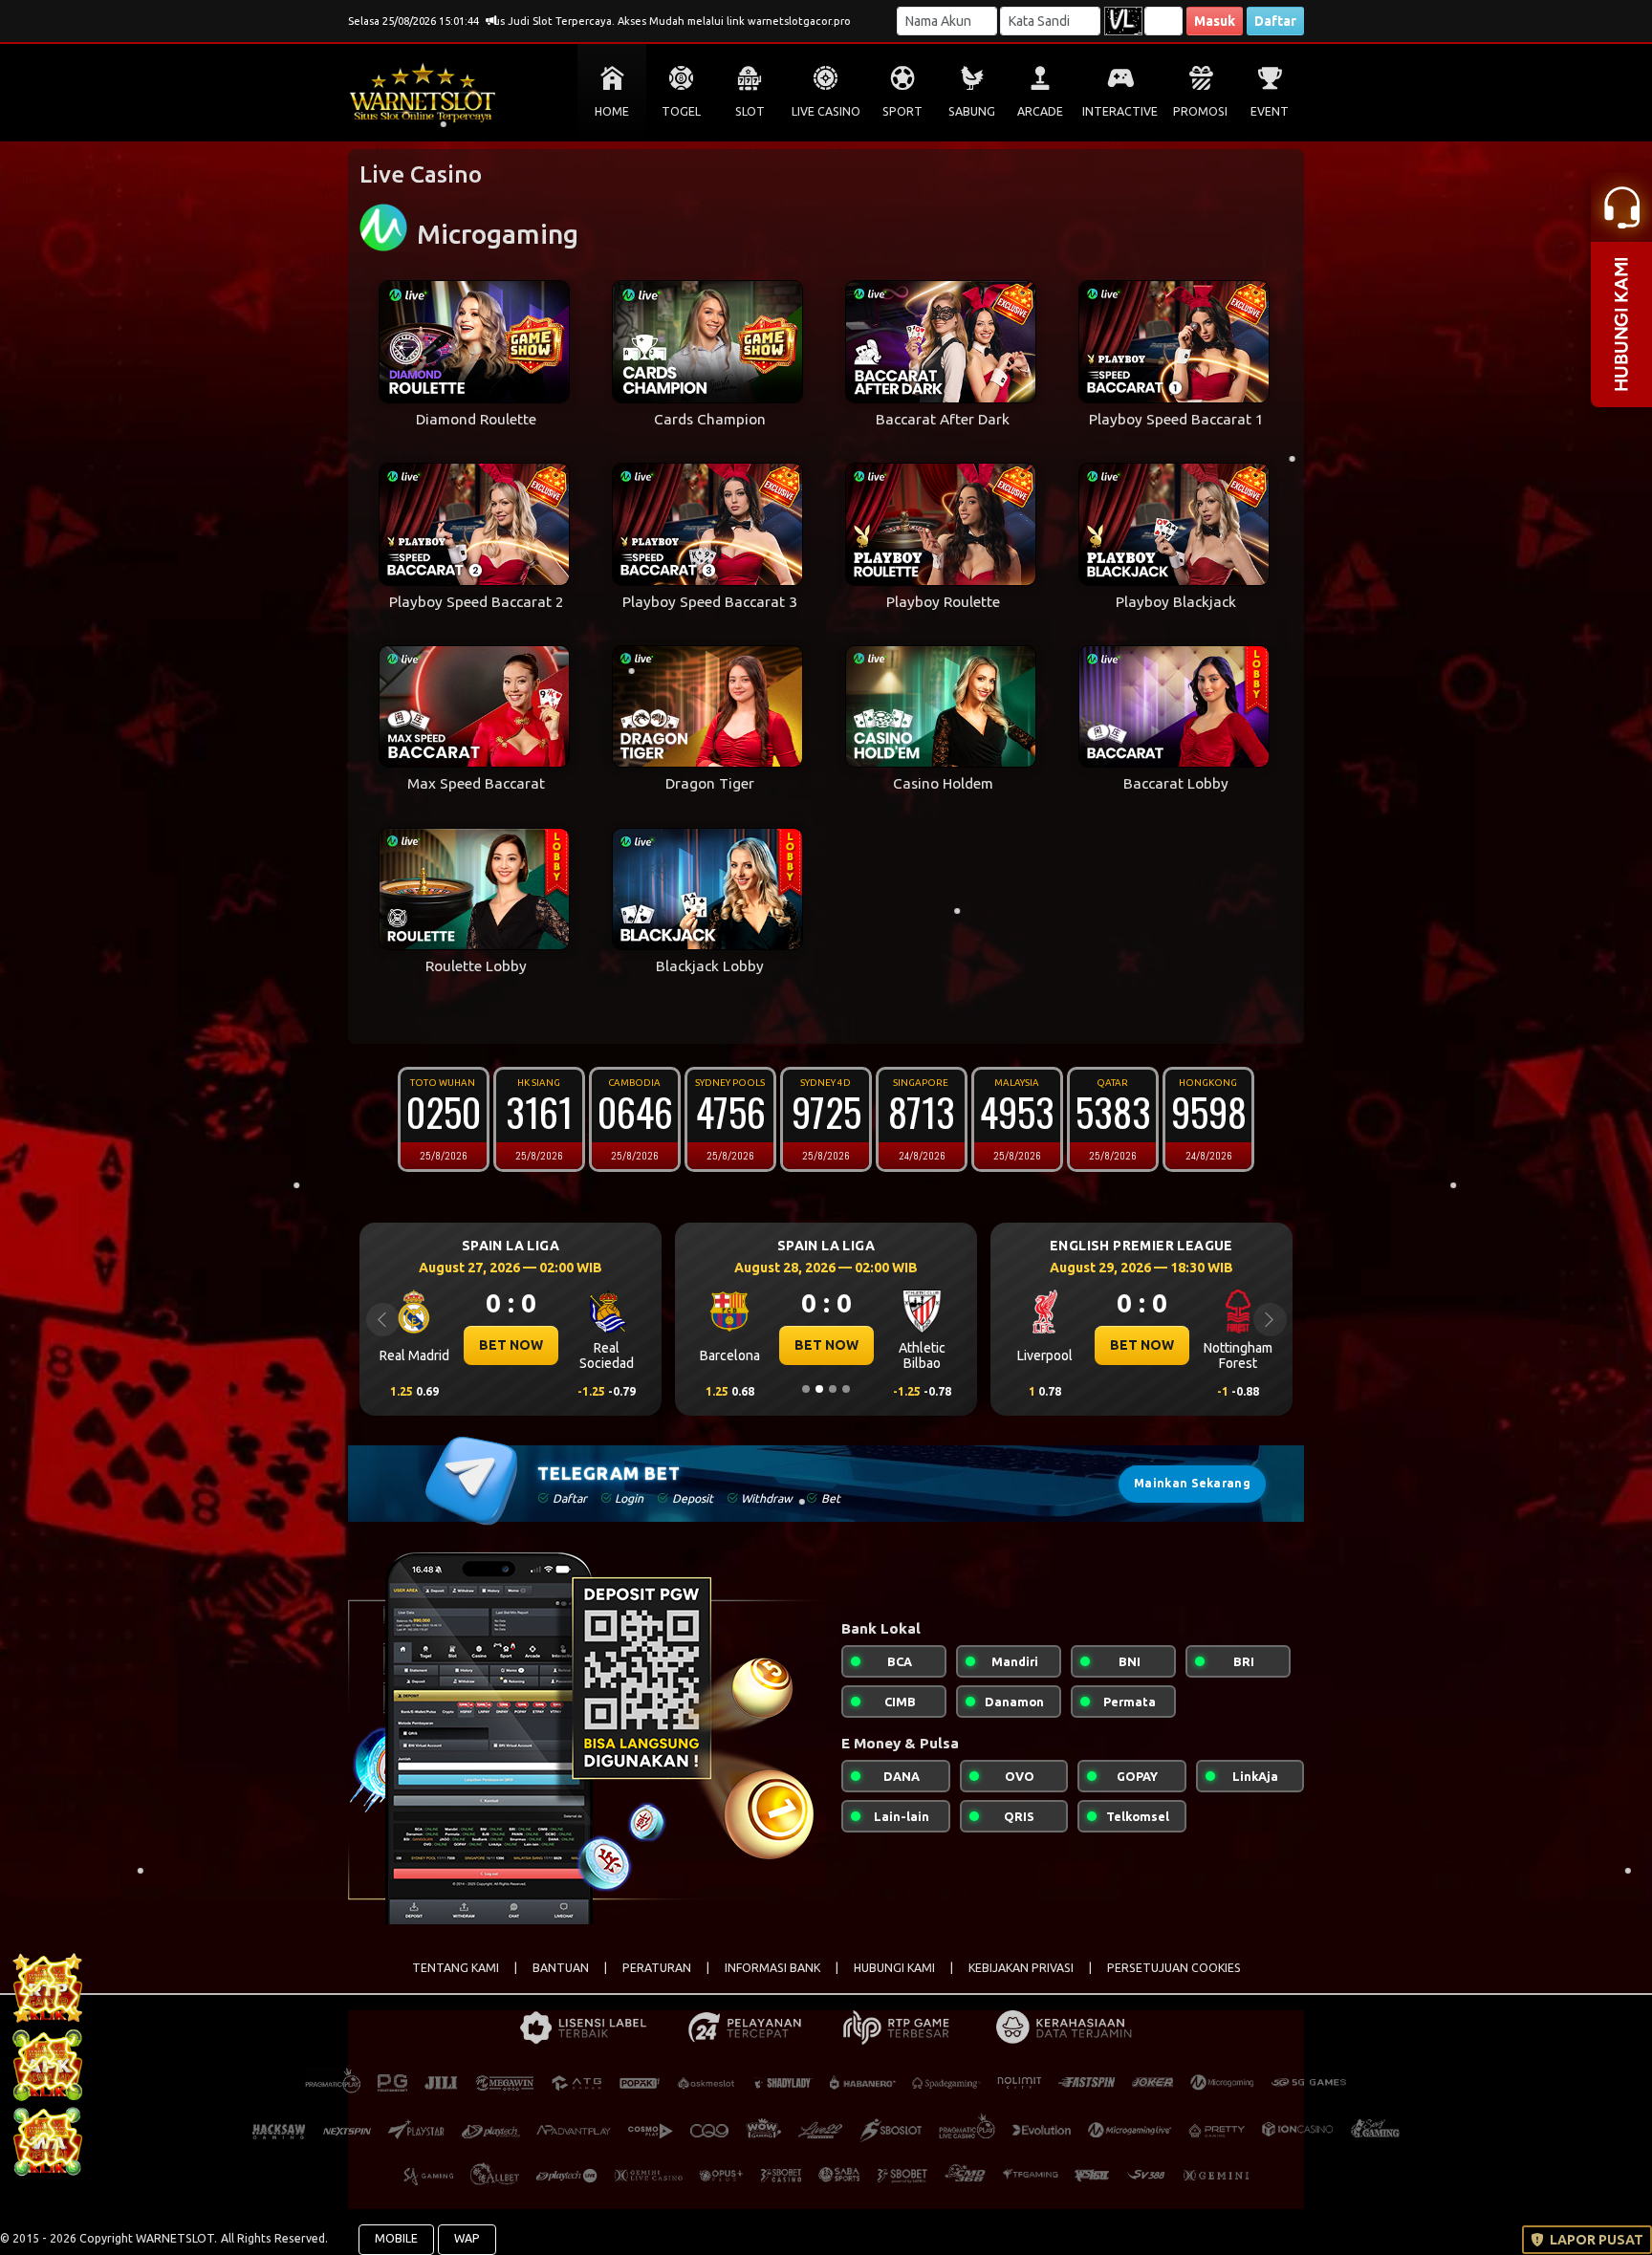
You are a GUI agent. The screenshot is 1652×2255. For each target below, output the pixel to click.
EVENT (1270, 111)
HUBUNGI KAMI (894, 1968)
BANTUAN (561, 1968)
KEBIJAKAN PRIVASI (1021, 1968)
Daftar (1275, 21)
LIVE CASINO (826, 111)
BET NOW (511, 1345)
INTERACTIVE (1120, 111)
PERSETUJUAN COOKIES (1174, 1968)
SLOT (750, 111)
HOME (612, 111)
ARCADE (1040, 111)
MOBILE (396, 2238)
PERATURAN (657, 1968)
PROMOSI (1200, 111)
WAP (467, 2238)
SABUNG (972, 111)
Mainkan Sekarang (1192, 1483)
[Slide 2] (819, 1389)
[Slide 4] (846, 1389)
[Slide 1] (806, 1389)
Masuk (1215, 21)
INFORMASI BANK (772, 1968)
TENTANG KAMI (456, 1968)
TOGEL (681, 111)
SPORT (902, 111)
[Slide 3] (833, 1389)
